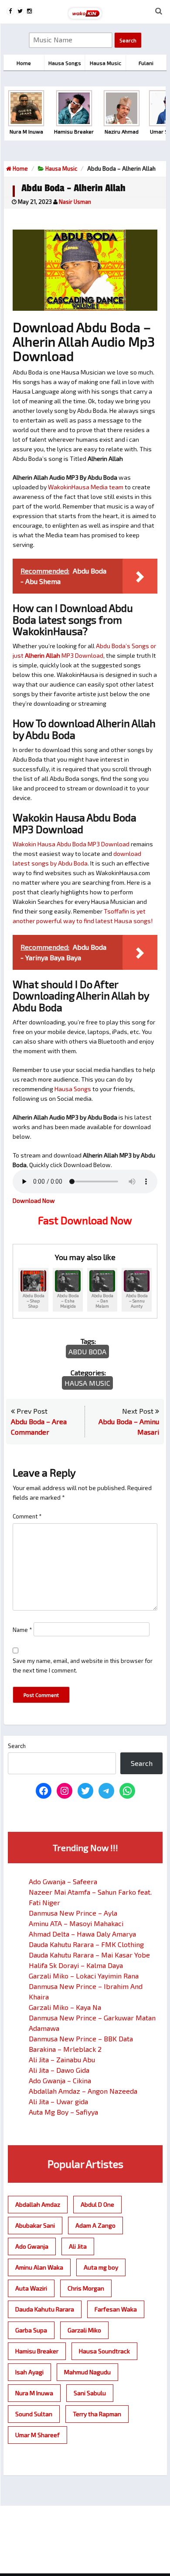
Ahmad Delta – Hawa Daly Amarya (82, 1934)
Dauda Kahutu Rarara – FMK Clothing (86, 1944)
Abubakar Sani (35, 2225)
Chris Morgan (86, 2288)
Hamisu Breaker (37, 2351)
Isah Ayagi (29, 2372)
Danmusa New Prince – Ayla (73, 1913)
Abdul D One (97, 2204)
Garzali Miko (84, 2330)
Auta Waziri (31, 2288)
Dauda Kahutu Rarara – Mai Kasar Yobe (89, 1955)
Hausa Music (61, 168)
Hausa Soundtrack (104, 2351)
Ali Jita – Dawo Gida (59, 2070)
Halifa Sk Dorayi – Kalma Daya (76, 1965)
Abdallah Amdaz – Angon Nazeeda (83, 2091)
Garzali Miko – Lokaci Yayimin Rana (84, 1976)
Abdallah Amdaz (38, 2204)
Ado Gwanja (32, 2246)
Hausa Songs (73, 1089)
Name (22, 1630)
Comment (27, 1516)
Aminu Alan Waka (39, 2267)
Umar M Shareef (37, 2435)
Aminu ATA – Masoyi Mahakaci (76, 1923)
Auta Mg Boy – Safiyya (63, 2112)
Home (20, 168)
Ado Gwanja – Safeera (63, 1881)
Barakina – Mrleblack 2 (65, 2049)
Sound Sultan (34, 2414)
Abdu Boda (87, 1352)
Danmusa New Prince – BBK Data (81, 2038)
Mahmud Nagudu (87, 2372)
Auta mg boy (101, 2267)
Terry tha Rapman (97, 2414)
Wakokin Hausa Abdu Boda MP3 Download (71, 844)
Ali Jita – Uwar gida (58, 2101)
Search (17, 1746)
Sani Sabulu (90, 2393)
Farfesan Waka (116, 2309)
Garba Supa (31, 2330)
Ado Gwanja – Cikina (60, 2080)
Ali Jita (78, 2246)
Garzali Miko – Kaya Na (65, 2007)
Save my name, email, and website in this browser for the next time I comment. (83, 1666)
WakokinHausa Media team (86, 487)
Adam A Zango (95, 2225)
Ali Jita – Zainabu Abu (62, 2059)
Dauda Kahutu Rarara (45, 2309)
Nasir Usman (75, 202)
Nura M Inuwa (34, 2393)
